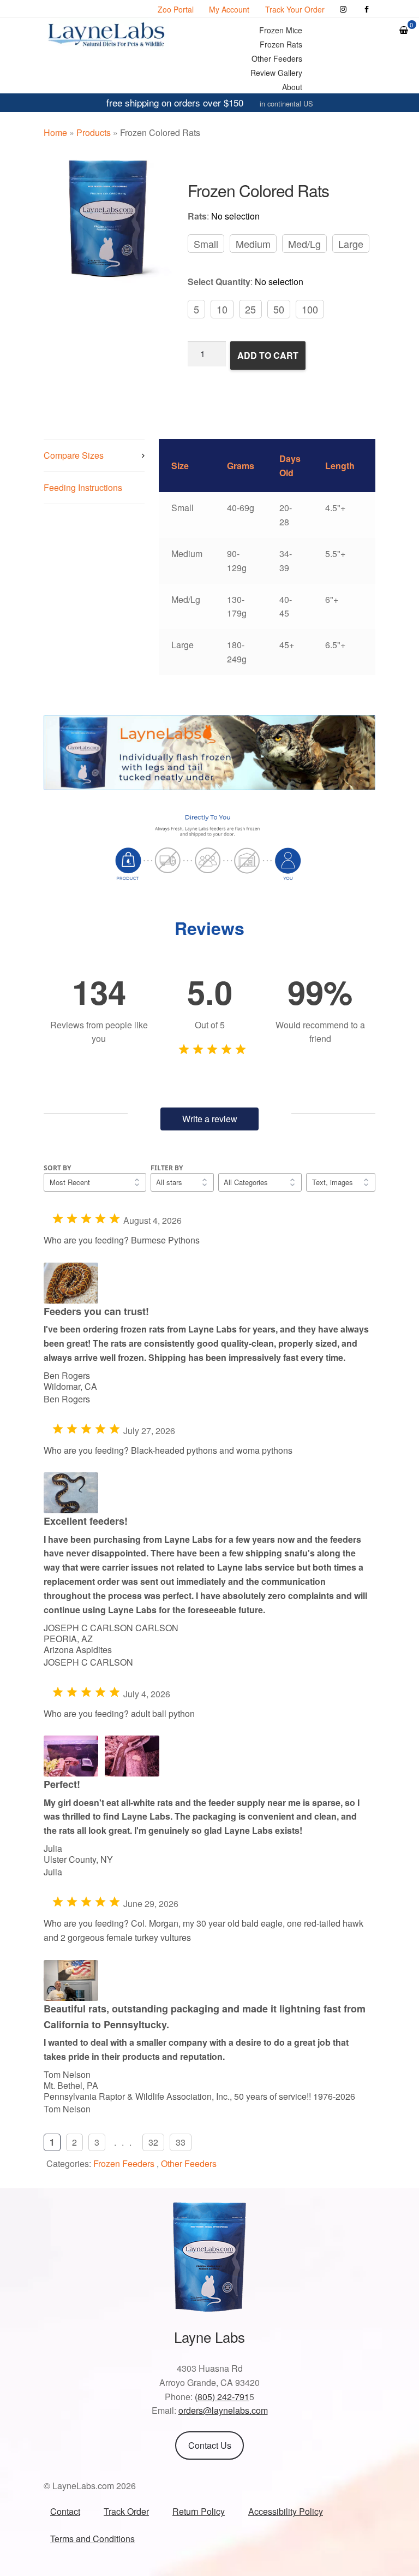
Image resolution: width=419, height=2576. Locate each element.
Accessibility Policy (286, 2511)
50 (279, 309)
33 (181, 2142)
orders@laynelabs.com (223, 2410)
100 (310, 309)
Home (55, 132)
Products (94, 132)
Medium (253, 244)
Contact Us (210, 2445)
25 (250, 309)
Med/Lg (304, 244)
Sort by (57, 1168)
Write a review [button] (210, 1119)
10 (222, 309)
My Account (229, 9)
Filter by (167, 1168)
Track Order (126, 2511)
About (292, 87)
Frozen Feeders (124, 2163)
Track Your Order (295, 9)
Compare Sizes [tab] (74, 455)
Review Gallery (276, 73)
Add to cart (268, 355)
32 (153, 2142)
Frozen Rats (281, 44)
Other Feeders (277, 58)
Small (206, 244)
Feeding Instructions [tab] (83, 487)
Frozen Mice (281, 30)
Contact (65, 2511)
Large (351, 244)
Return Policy (199, 2511)
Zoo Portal (176, 9)
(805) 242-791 (222, 2397)
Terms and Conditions (92, 2539)
